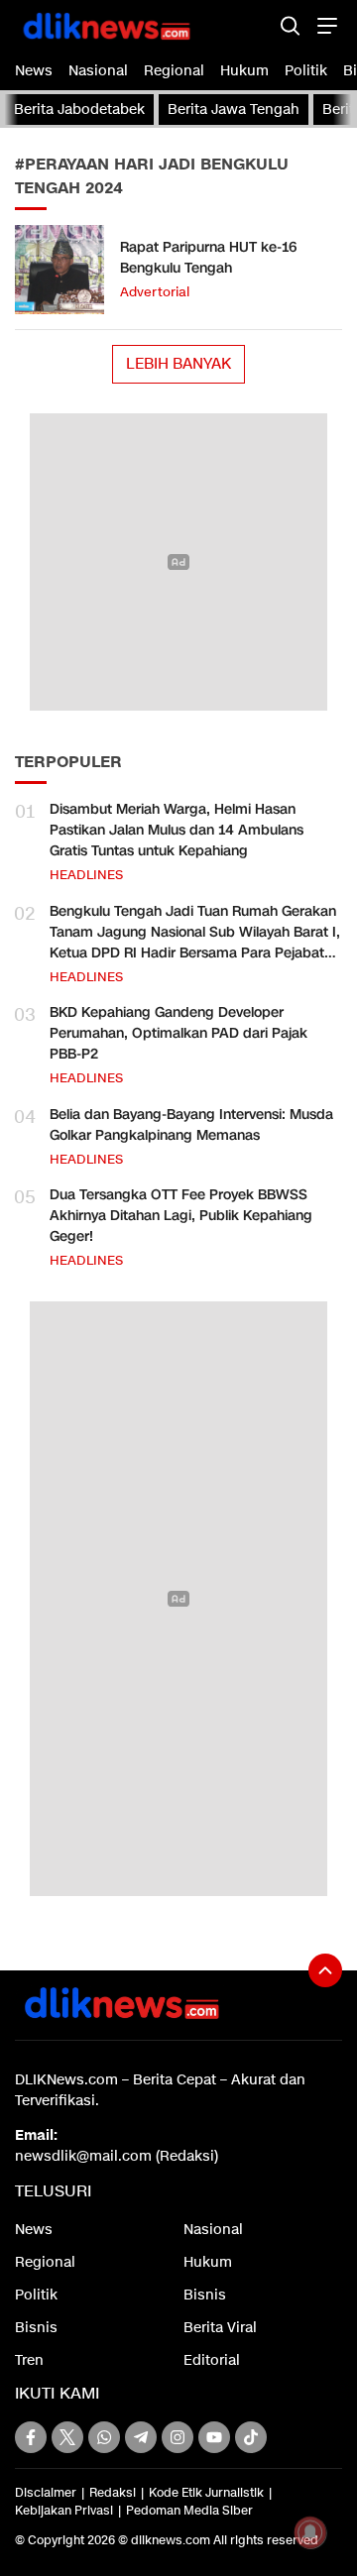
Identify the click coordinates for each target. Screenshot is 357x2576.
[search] (290, 25)
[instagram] (178, 2437)
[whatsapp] (104, 2437)
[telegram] (141, 2437)
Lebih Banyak (178, 364)
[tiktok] (251, 2437)
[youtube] (214, 2437)
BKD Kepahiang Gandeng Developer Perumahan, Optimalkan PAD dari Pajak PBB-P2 (178, 1033)
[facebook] (31, 2437)
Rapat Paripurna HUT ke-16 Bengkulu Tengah (208, 258)
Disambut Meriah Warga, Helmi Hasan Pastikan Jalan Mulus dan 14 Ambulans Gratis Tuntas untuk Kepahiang (177, 830)
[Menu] (325, 25)
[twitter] (67, 2437)
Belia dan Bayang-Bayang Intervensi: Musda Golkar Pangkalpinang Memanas (191, 1125)
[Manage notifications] (310, 2532)
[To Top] (325, 1970)
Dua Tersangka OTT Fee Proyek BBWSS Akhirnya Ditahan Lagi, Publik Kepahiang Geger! (181, 1216)
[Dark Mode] (255, 25)
